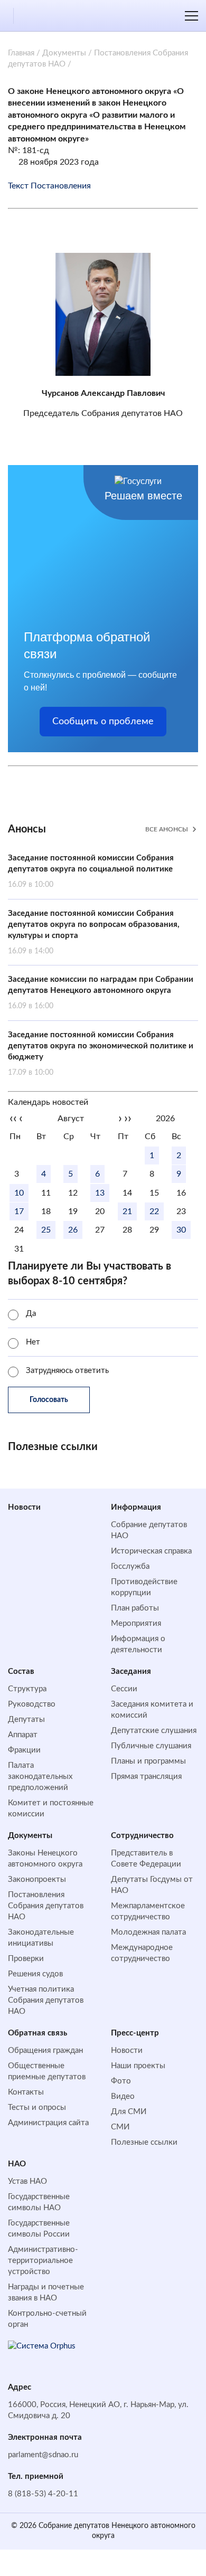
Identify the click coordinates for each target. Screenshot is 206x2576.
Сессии (124, 1689)
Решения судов (35, 1974)
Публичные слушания (151, 1746)
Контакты (26, 2092)
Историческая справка (151, 1551)
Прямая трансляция (146, 1777)
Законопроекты (37, 1879)
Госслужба (130, 1566)
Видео (123, 2096)
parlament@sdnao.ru (43, 2455)
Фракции (24, 1750)
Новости (24, 1507)
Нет (33, 1342)
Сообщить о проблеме (103, 722)
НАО (17, 2164)
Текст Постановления (49, 186)
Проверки (26, 1959)
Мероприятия (136, 1623)
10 (19, 1193)
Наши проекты (138, 2066)
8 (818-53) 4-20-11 (43, 2494)
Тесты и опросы (37, 2108)
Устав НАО (27, 2181)
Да (31, 1314)
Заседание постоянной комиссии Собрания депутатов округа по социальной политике (91, 871)
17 (19, 1211)
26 (73, 1230)
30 (181, 1230)
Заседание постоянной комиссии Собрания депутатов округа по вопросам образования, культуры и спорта (94, 932)
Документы (64, 53)
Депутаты (26, 1720)
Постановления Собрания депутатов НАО (46, 1906)
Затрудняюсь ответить (67, 1371)
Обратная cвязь (38, 2033)
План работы (135, 1608)
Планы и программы (148, 1761)
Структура (27, 1689)
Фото (121, 2081)
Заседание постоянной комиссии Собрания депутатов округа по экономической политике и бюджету (101, 1054)
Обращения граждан (45, 2051)
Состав (21, 1671)
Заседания (131, 1671)
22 (154, 1211)
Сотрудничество (142, 1836)
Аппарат (23, 1735)
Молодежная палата (148, 1932)
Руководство (32, 1704)
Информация (136, 1507)
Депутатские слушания (154, 1731)
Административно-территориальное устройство (43, 2261)
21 (127, 1211)
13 (100, 1193)
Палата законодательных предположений (40, 1777)
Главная (21, 53)
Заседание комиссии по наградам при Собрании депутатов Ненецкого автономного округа (101, 993)
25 (46, 1230)
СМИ (120, 2127)
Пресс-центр (135, 2033)
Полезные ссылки (144, 2142)
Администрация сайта (48, 2123)
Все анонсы (167, 829)
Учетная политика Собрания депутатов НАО (46, 2000)
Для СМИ (129, 2112)
